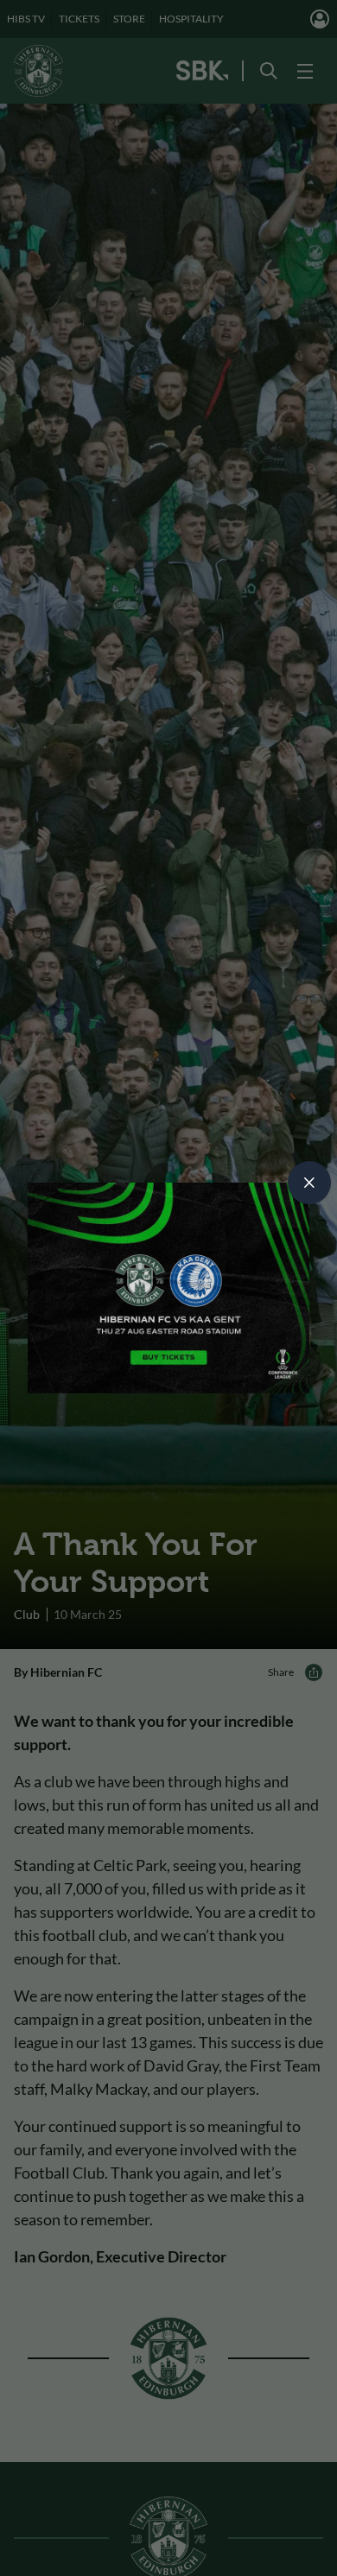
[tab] (309, 1183)
